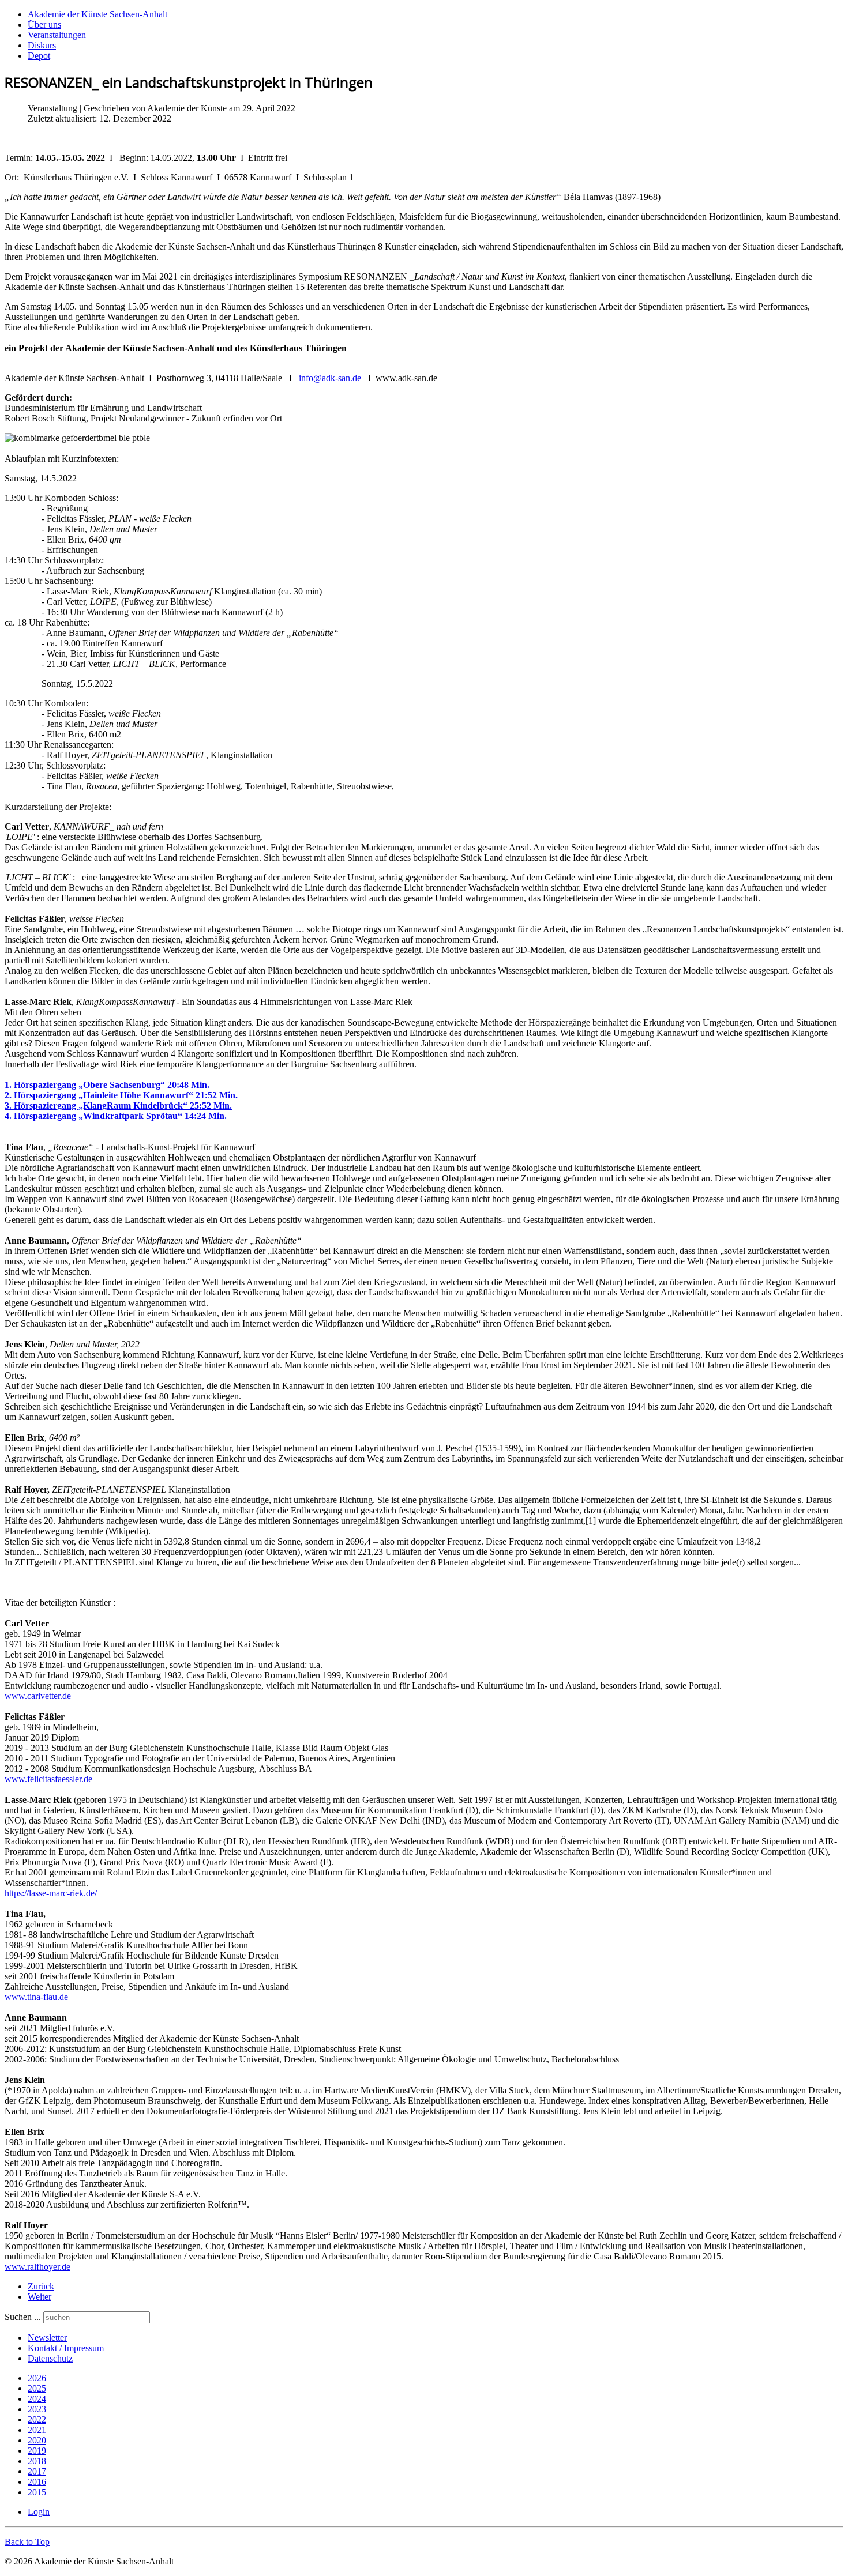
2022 (37, 2419)
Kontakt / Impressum (66, 2348)
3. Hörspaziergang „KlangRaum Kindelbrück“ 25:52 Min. (118, 1106)
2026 (37, 2378)
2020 (37, 2440)
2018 (37, 2461)
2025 (37, 2388)
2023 (37, 2409)
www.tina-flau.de (36, 1997)
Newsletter (47, 2338)
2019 (37, 2451)
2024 (37, 2399)
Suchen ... (23, 2317)
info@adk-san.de (330, 378)
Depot (39, 56)
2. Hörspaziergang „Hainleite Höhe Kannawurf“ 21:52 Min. (121, 1095)
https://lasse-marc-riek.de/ (51, 1893)
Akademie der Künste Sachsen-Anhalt (97, 14)
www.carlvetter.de (38, 1696)
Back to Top (27, 2542)
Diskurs (42, 45)
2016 (37, 2482)
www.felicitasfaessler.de (48, 1779)
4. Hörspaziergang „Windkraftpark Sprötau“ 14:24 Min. (116, 1116)
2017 (37, 2471)
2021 (37, 2430)
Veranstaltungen (57, 35)
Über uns (44, 25)
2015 (37, 2492)
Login (39, 2512)
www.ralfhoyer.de (37, 2267)
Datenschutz (50, 2358)
